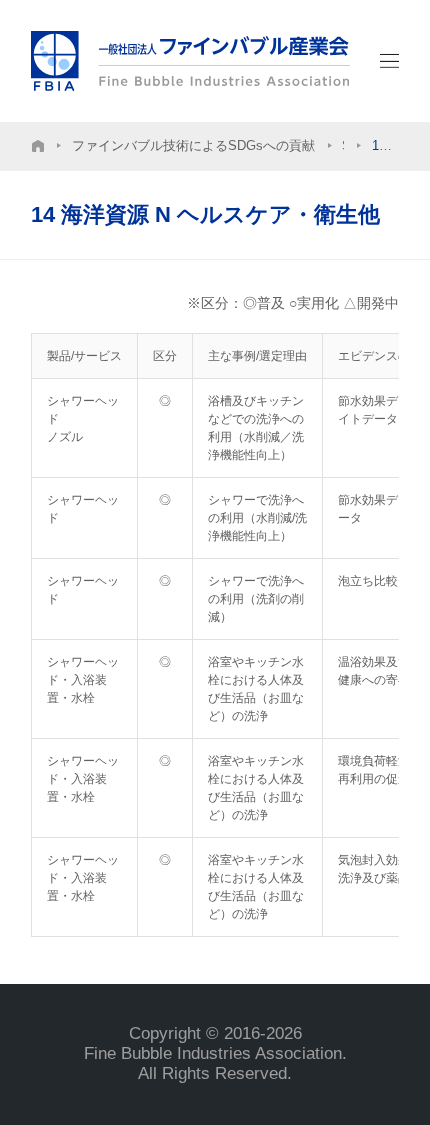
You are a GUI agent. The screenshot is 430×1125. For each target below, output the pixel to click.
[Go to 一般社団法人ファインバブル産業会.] (38, 146)
